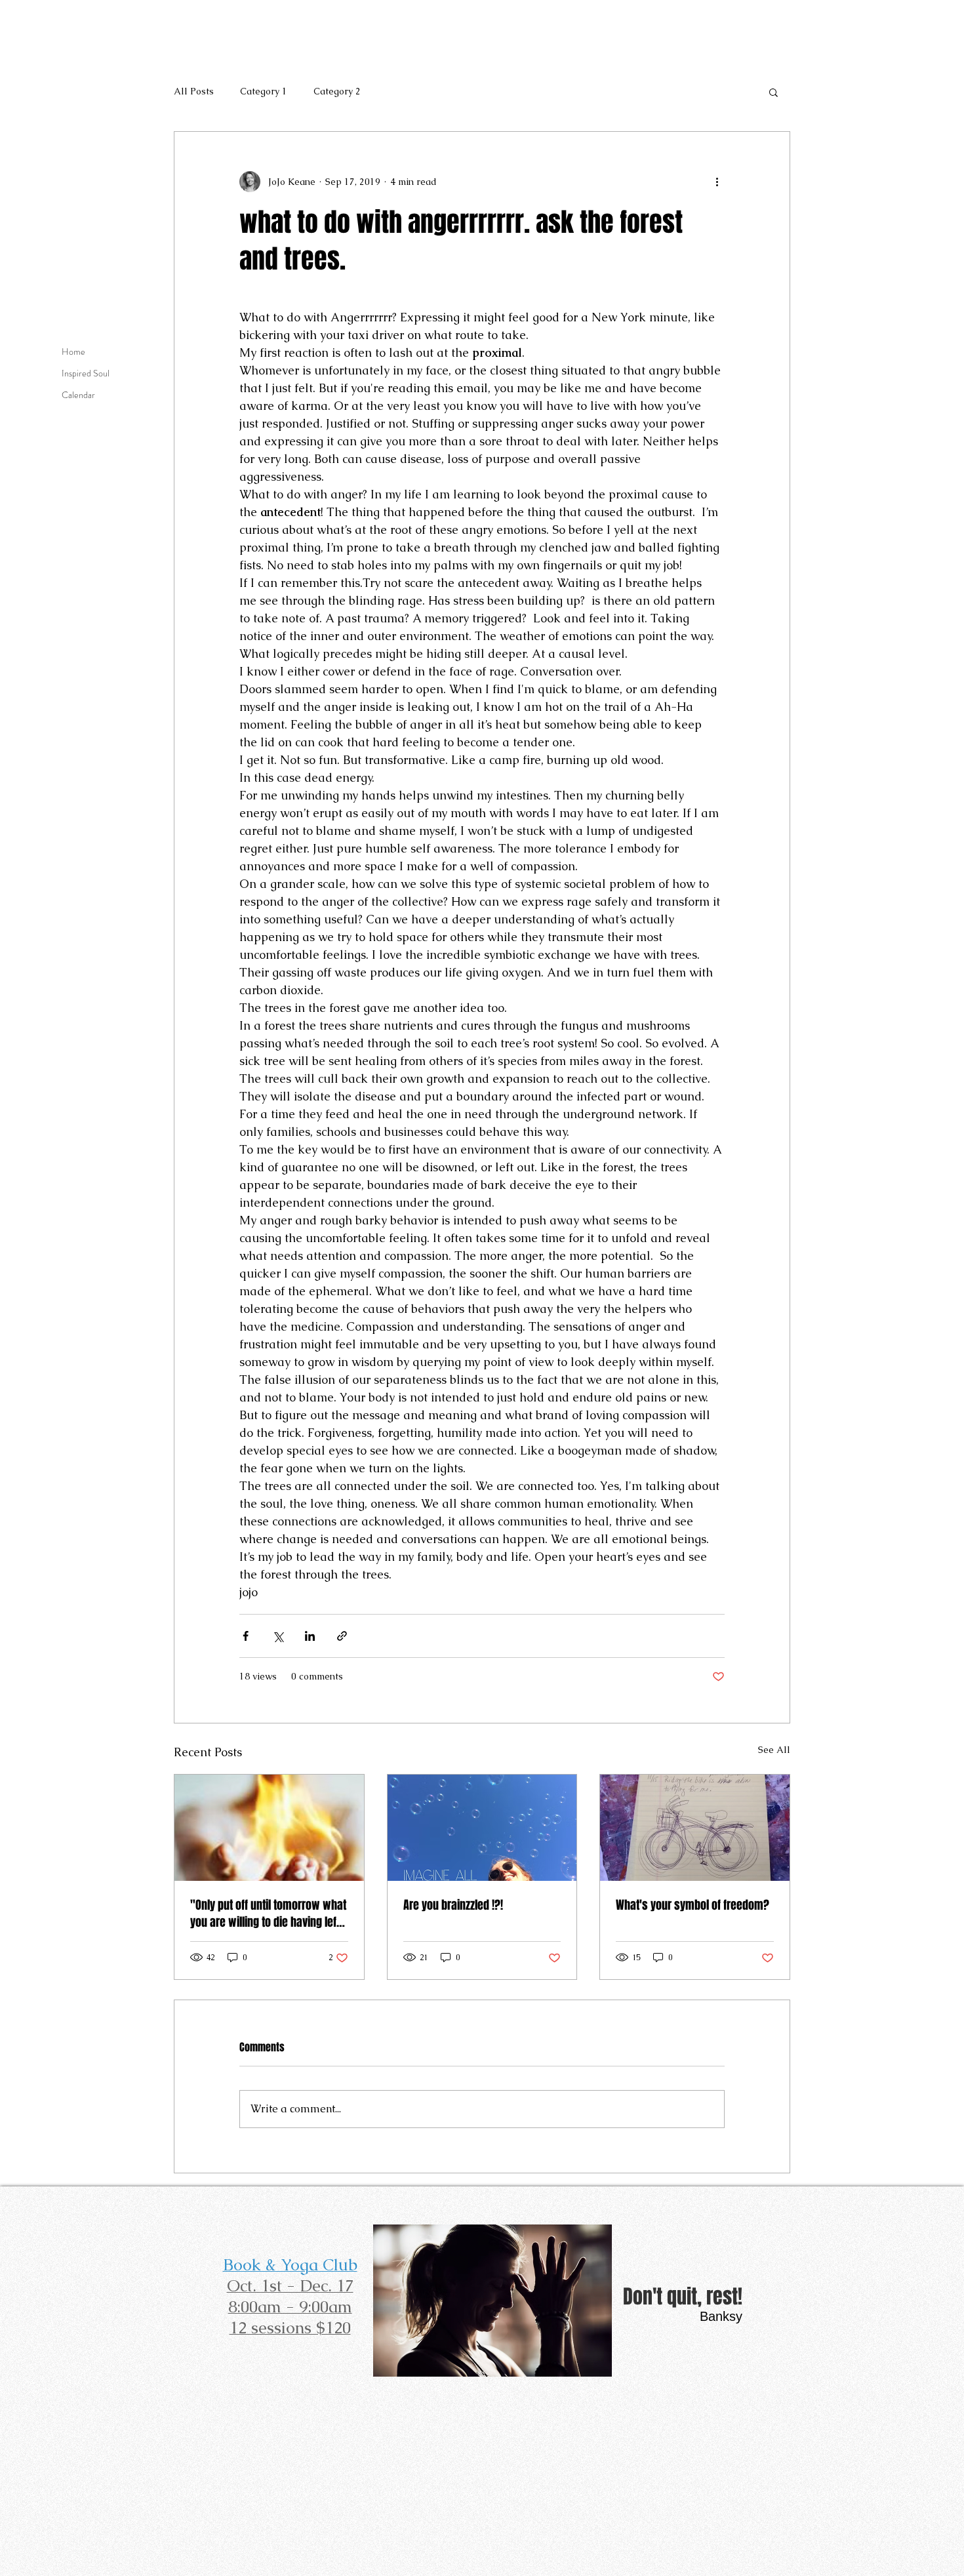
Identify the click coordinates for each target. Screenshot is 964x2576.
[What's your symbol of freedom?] (695, 1828)
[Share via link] (342, 1636)
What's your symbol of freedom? (693, 1905)
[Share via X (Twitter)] (278, 1636)
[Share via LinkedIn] (310, 1636)
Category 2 (337, 91)
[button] (773, 92)
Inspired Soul (86, 373)
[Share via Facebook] (246, 1636)
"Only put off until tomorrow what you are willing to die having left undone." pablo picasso (268, 1914)
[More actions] (717, 182)
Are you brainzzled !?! (453, 1905)
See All (774, 1750)
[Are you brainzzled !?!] (482, 1828)
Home (73, 352)
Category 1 (264, 91)
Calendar (78, 395)
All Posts (194, 91)
